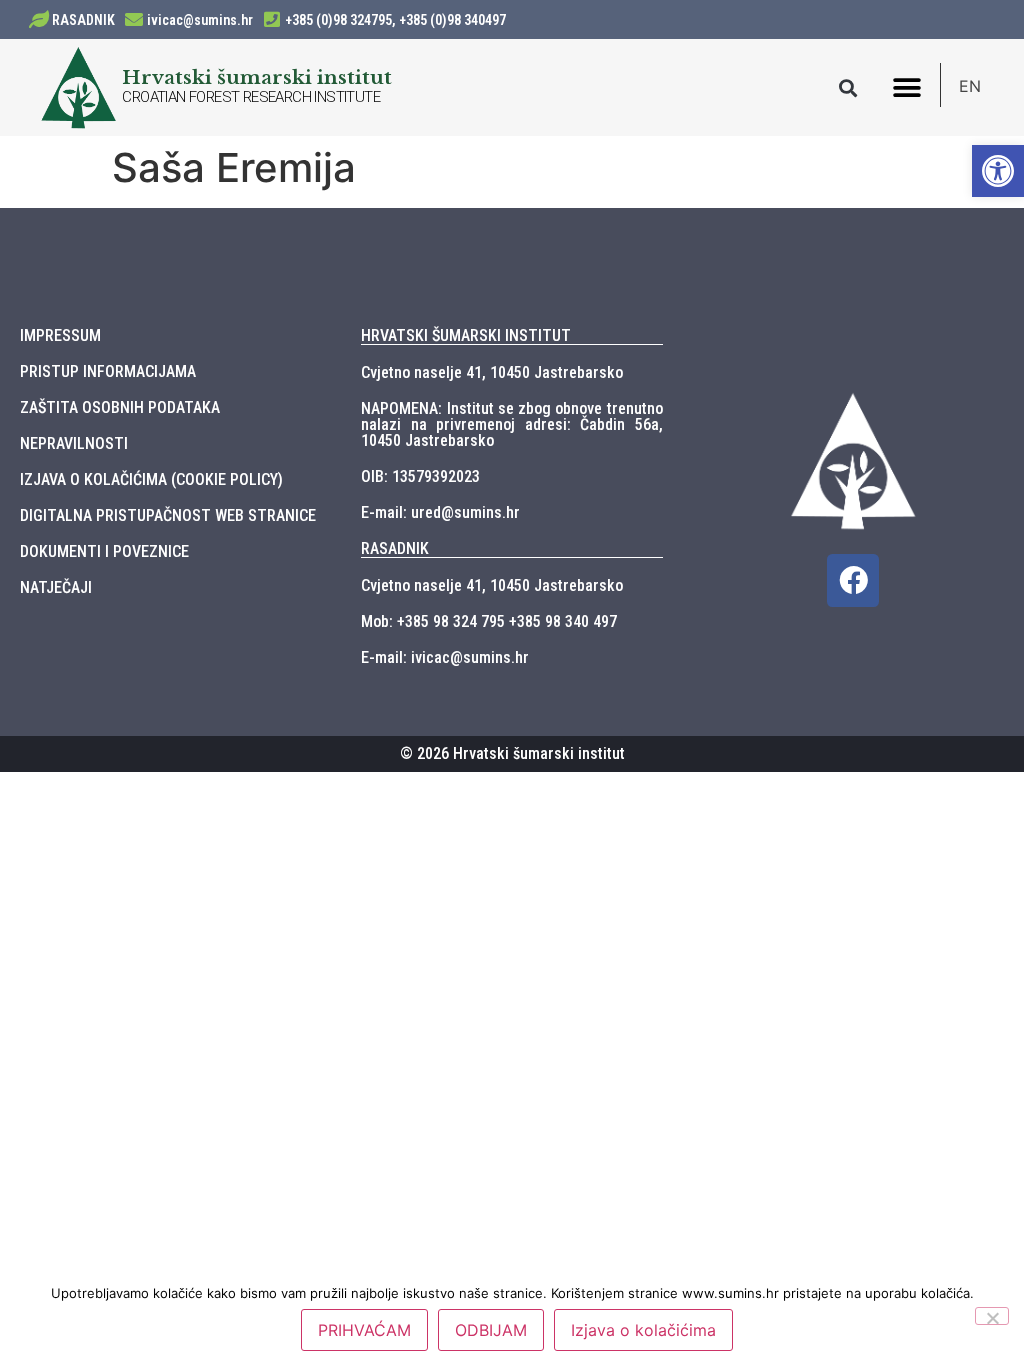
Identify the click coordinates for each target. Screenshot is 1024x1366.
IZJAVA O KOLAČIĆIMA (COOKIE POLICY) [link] (151, 479)
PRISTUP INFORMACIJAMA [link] (108, 371)
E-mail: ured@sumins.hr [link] (440, 512)
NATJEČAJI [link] (56, 587)
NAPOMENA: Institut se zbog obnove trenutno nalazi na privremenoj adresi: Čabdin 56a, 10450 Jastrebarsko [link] (511, 424)
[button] (848, 87)
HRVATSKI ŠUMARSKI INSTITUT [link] (466, 335)
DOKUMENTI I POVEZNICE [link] (104, 551)
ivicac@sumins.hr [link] (200, 20)
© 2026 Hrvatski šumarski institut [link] (512, 753)
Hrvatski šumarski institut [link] (257, 77)
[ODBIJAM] (992, 1316)
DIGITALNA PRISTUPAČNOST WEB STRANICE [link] (168, 515)
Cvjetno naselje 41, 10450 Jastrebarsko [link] (492, 372)
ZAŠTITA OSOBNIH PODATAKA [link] (120, 407)
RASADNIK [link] (83, 20)
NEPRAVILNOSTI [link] (74, 443)
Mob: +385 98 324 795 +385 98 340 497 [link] (489, 621)
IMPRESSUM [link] (60, 335)
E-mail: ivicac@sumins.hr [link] (445, 657)
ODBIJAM (491, 1330)
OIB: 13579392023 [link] (420, 476)
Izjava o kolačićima (643, 1330)
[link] (998, 171)
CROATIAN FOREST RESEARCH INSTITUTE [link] (251, 97)
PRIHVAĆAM (364, 1330)
